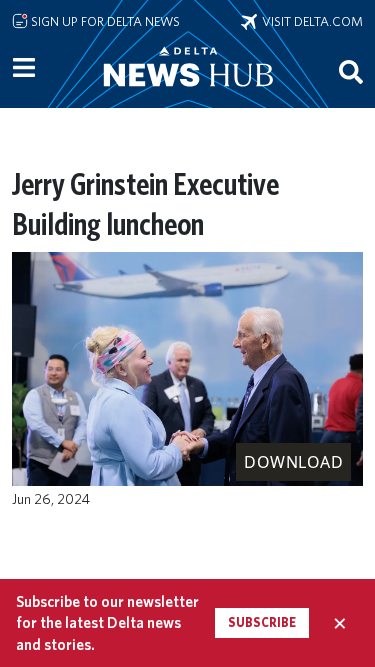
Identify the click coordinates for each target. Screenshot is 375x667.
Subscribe (262, 622)
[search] (351, 71)
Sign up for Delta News (104, 21)
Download (293, 462)
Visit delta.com (310, 21)
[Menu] (24, 68)
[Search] (351, 71)
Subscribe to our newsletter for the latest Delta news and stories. (107, 623)
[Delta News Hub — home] (188, 94)
